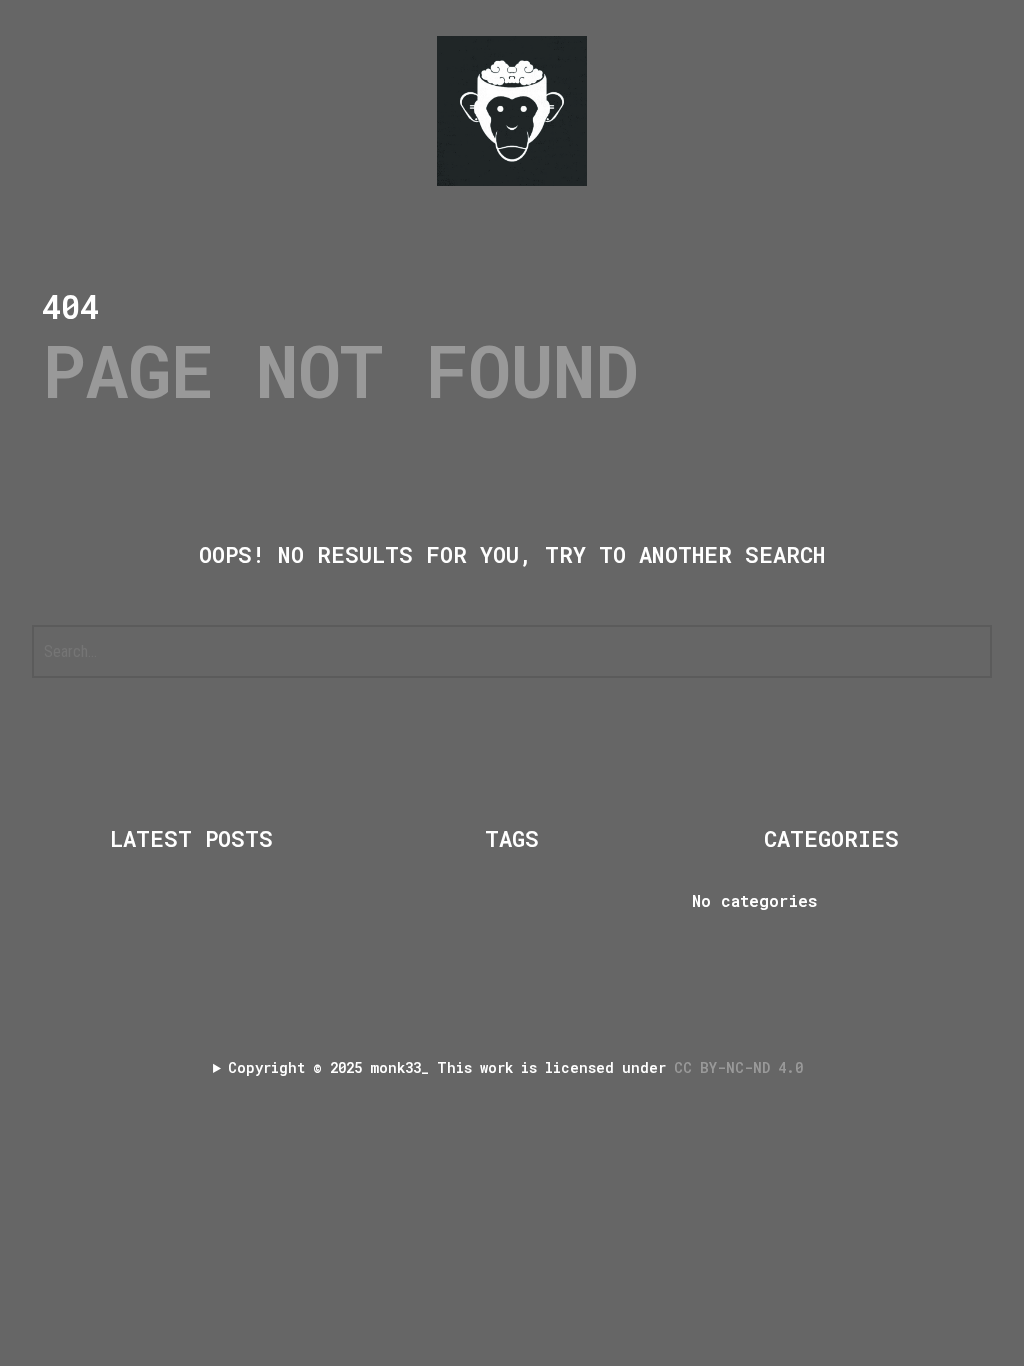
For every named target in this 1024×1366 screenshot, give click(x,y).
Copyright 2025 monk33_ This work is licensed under (519, 1067)
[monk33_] (512, 111)
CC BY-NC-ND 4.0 (742, 1067)
